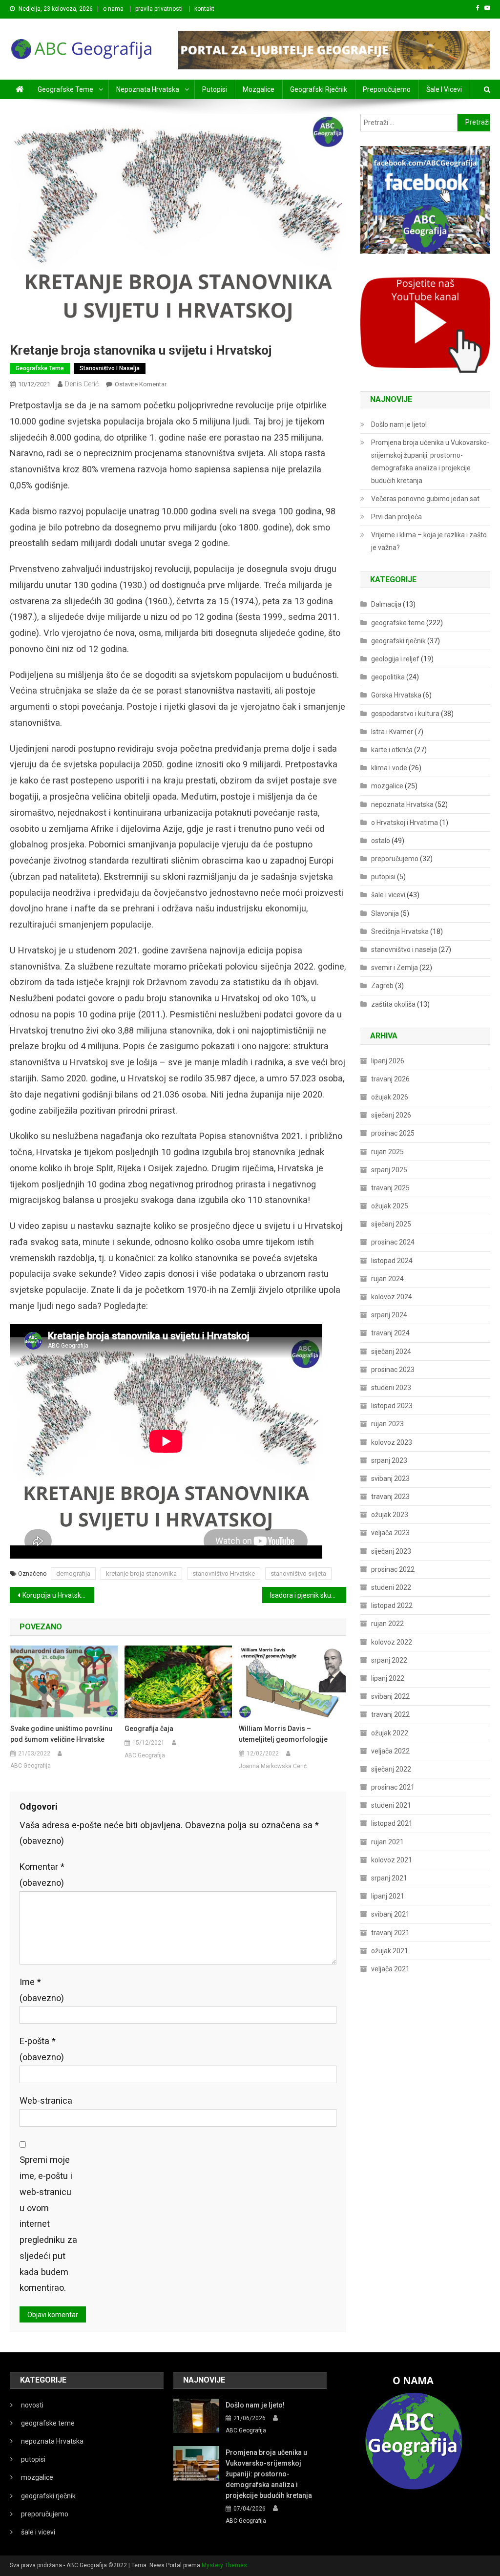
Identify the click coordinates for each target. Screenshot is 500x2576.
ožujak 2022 (390, 1733)
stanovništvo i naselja (110, 368)
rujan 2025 (387, 1152)
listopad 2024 (392, 1261)
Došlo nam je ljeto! (399, 424)
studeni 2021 (391, 1805)
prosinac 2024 (393, 1242)
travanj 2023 (390, 1497)
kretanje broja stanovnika (141, 1573)
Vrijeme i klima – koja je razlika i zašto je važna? (429, 541)
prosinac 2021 (393, 1787)
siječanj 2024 (391, 1351)
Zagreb (382, 986)
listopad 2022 (392, 1605)
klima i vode (389, 768)
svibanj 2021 (390, 1914)
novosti (32, 2405)
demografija (73, 1573)
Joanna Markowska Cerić (273, 1766)
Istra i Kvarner (392, 732)
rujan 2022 (387, 1624)
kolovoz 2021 (392, 1860)
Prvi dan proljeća (396, 517)
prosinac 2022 (393, 1569)
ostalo (381, 841)
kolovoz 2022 (392, 1642)
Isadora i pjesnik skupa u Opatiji (308, 1595)
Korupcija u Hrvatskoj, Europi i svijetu (58, 1595)
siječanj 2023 (391, 1551)
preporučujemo (387, 89)
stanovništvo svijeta (298, 1573)
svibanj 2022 (390, 1696)
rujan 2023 (387, 1424)
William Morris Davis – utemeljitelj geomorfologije (283, 1734)
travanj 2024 (390, 1333)
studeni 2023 (391, 1388)
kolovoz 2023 (392, 1442)
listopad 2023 (392, 1406)
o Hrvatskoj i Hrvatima (405, 823)
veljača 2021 (390, 1969)
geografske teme (65, 89)
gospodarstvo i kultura (405, 714)
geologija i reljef (395, 659)
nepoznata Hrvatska (148, 89)
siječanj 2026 (391, 1115)
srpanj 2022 (389, 1660)
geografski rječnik (319, 89)
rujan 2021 (387, 1842)
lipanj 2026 (388, 1061)
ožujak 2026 (390, 1097)
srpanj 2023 (389, 1460)
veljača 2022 (390, 1751)
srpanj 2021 (389, 1878)
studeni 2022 (391, 1587)
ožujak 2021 (390, 1951)
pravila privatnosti (159, 9)
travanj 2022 (390, 1714)
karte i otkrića (392, 750)
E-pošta (42, 2049)
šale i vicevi (444, 89)
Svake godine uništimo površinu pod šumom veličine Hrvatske (61, 1734)
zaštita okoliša (393, 1004)
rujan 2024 (387, 1279)
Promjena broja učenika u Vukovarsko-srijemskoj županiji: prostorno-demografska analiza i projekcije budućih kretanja (430, 462)
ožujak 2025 (390, 1206)
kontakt (204, 9)
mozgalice (259, 89)
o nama (113, 9)
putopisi (215, 89)
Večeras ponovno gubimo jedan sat (425, 499)
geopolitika (388, 677)
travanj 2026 (390, 1079)
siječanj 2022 (391, 1769)
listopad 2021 (392, 1823)
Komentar (42, 1875)
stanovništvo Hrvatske (224, 1573)
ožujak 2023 (390, 1515)
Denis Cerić (82, 384)
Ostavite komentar (141, 384)
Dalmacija (386, 604)
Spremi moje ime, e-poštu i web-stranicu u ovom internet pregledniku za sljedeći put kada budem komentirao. (48, 2224)
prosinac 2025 (393, 1133)
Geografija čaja (149, 1729)
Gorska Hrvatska (396, 695)
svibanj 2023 (390, 1478)
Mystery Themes (224, 2565)
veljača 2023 (390, 1533)
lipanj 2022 (388, 1678)
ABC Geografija (31, 1766)
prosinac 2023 (393, 1370)
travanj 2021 (390, 1933)
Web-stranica (46, 2101)
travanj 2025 (390, 1188)
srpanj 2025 (389, 1170)
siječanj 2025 (391, 1224)
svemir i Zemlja (395, 968)
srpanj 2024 (389, 1315)
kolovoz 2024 (392, 1297)
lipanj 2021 (388, 1896)
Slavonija (385, 913)
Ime (42, 1990)
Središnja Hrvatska (400, 931)
